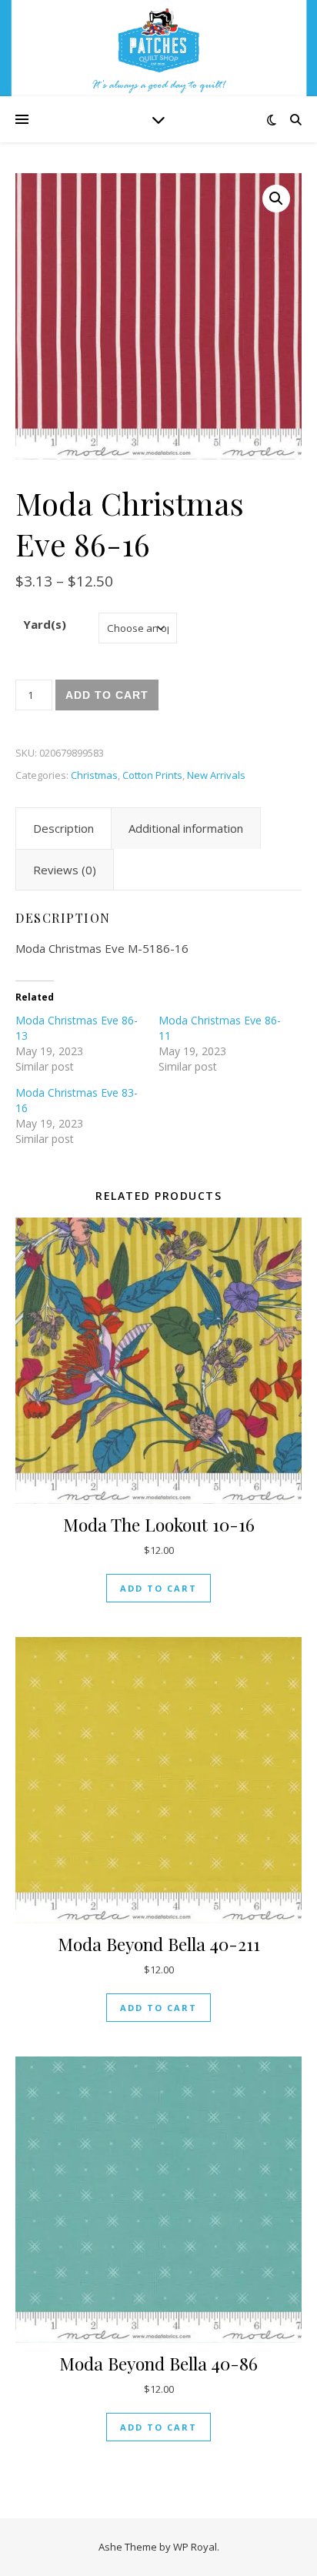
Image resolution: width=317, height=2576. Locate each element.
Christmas (94, 775)
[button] (276, 199)
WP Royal (195, 2547)
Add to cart (107, 695)
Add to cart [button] (158, 1588)
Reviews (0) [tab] (65, 870)
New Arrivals (216, 775)
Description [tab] (63, 828)
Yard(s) (45, 624)
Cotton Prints (152, 775)
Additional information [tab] (186, 828)
